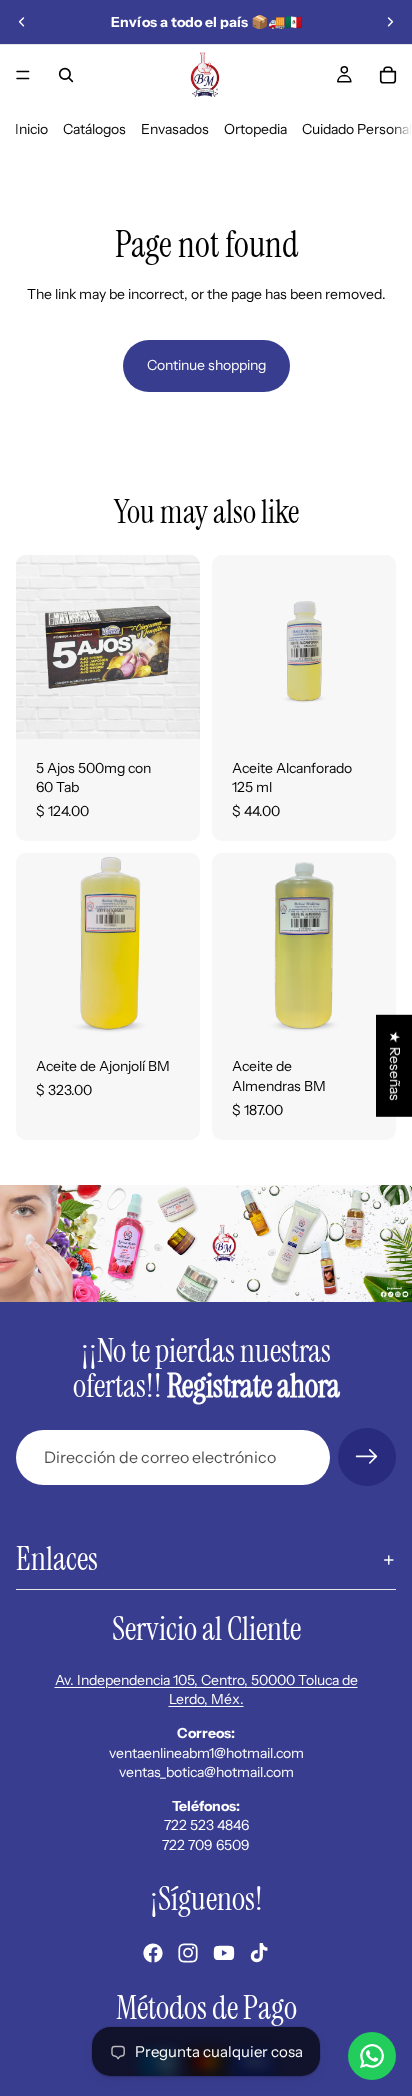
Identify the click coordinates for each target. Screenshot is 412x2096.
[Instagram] (188, 1953)
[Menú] (23, 75)
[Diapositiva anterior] (22, 22)
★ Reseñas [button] (395, 1066)
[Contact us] (372, 2056)
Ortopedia (255, 129)
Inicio (31, 129)
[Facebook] (153, 1953)
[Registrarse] (367, 1457)
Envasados (175, 129)
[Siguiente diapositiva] (390, 22)
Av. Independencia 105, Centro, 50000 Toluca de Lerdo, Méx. (206, 1690)
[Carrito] (388, 75)
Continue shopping (206, 365)
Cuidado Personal (357, 129)
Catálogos (94, 129)
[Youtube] (224, 1953)
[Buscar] (66, 75)
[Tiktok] (259, 1953)
